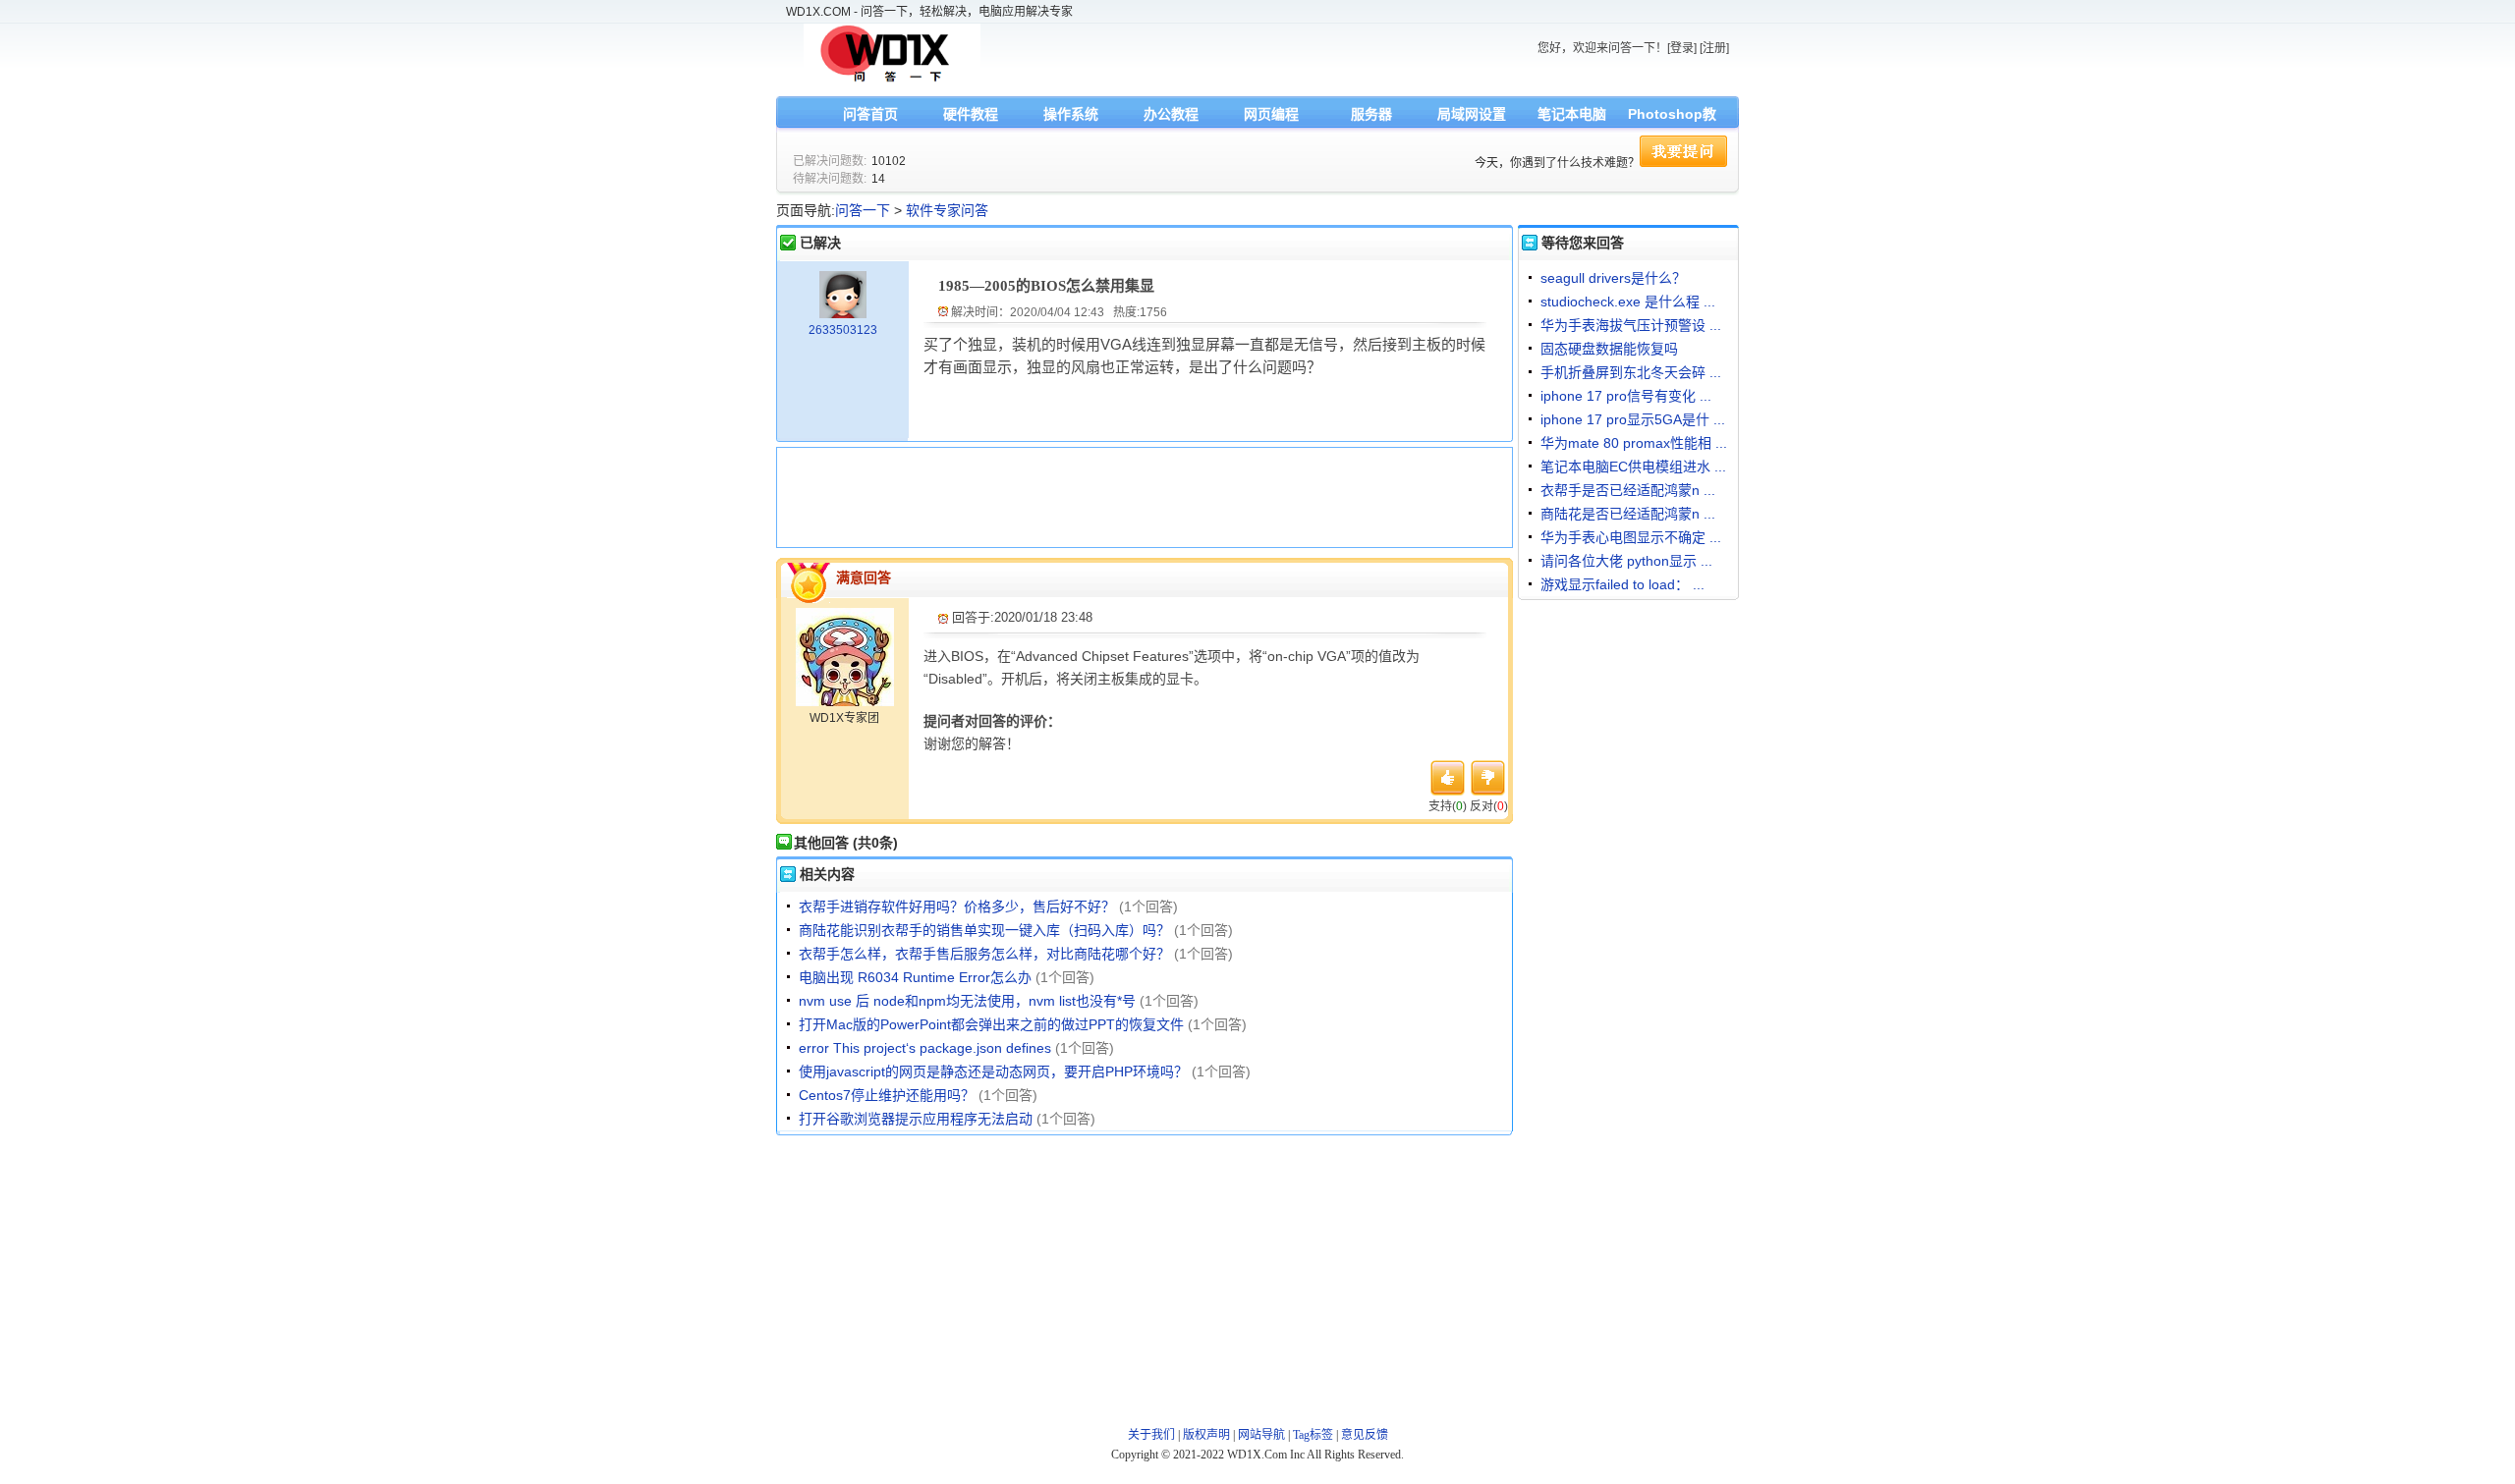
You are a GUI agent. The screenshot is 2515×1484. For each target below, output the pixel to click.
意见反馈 (1365, 1435)
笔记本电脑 (1572, 114)
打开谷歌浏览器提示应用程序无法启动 (916, 1119)
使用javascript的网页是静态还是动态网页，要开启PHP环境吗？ (993, 1072)
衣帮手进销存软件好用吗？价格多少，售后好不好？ (957, 907)
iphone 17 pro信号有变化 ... (1626, 396)
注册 (1714, 48)
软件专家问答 (947, 210)
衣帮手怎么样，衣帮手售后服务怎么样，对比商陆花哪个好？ (984, 954)
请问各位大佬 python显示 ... (1626, 561)
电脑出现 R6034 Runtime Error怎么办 (915, 977)
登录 (1682, 48)
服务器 (1371, 114)
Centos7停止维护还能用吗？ (887, 1095)
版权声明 (1206, 1435)
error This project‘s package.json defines (925, 1048)
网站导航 (1261, 1435)
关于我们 (1151, 1435)
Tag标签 (1313, 1435)
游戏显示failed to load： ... (1622, 584)
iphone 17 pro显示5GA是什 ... (1633, 419)
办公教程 (1171, 114)
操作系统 (1071, 114)
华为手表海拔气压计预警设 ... (1631, 325)
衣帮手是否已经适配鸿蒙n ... (1628, 490)
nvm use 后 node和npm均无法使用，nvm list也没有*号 (967, 1001)
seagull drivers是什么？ (1613, 278)
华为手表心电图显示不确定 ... (1631, 537)
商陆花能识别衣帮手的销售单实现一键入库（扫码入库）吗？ (984, 930)
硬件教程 (971, 114)
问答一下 (863, 210)
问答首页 (870, 114)
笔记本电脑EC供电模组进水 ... (1633, 467)
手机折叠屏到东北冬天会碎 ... (1631, 372)
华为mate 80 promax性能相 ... (1634, 443)
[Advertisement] (1140, 495)
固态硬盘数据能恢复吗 (1609, 349)
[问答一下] (892, 81)
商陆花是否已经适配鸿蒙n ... (1628, 514)
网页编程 (1271, 114)
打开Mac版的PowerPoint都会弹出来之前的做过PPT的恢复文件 (991, 1024)
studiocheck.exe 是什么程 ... (1628, 302)
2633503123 (843, 330)
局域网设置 (1472, 114)
